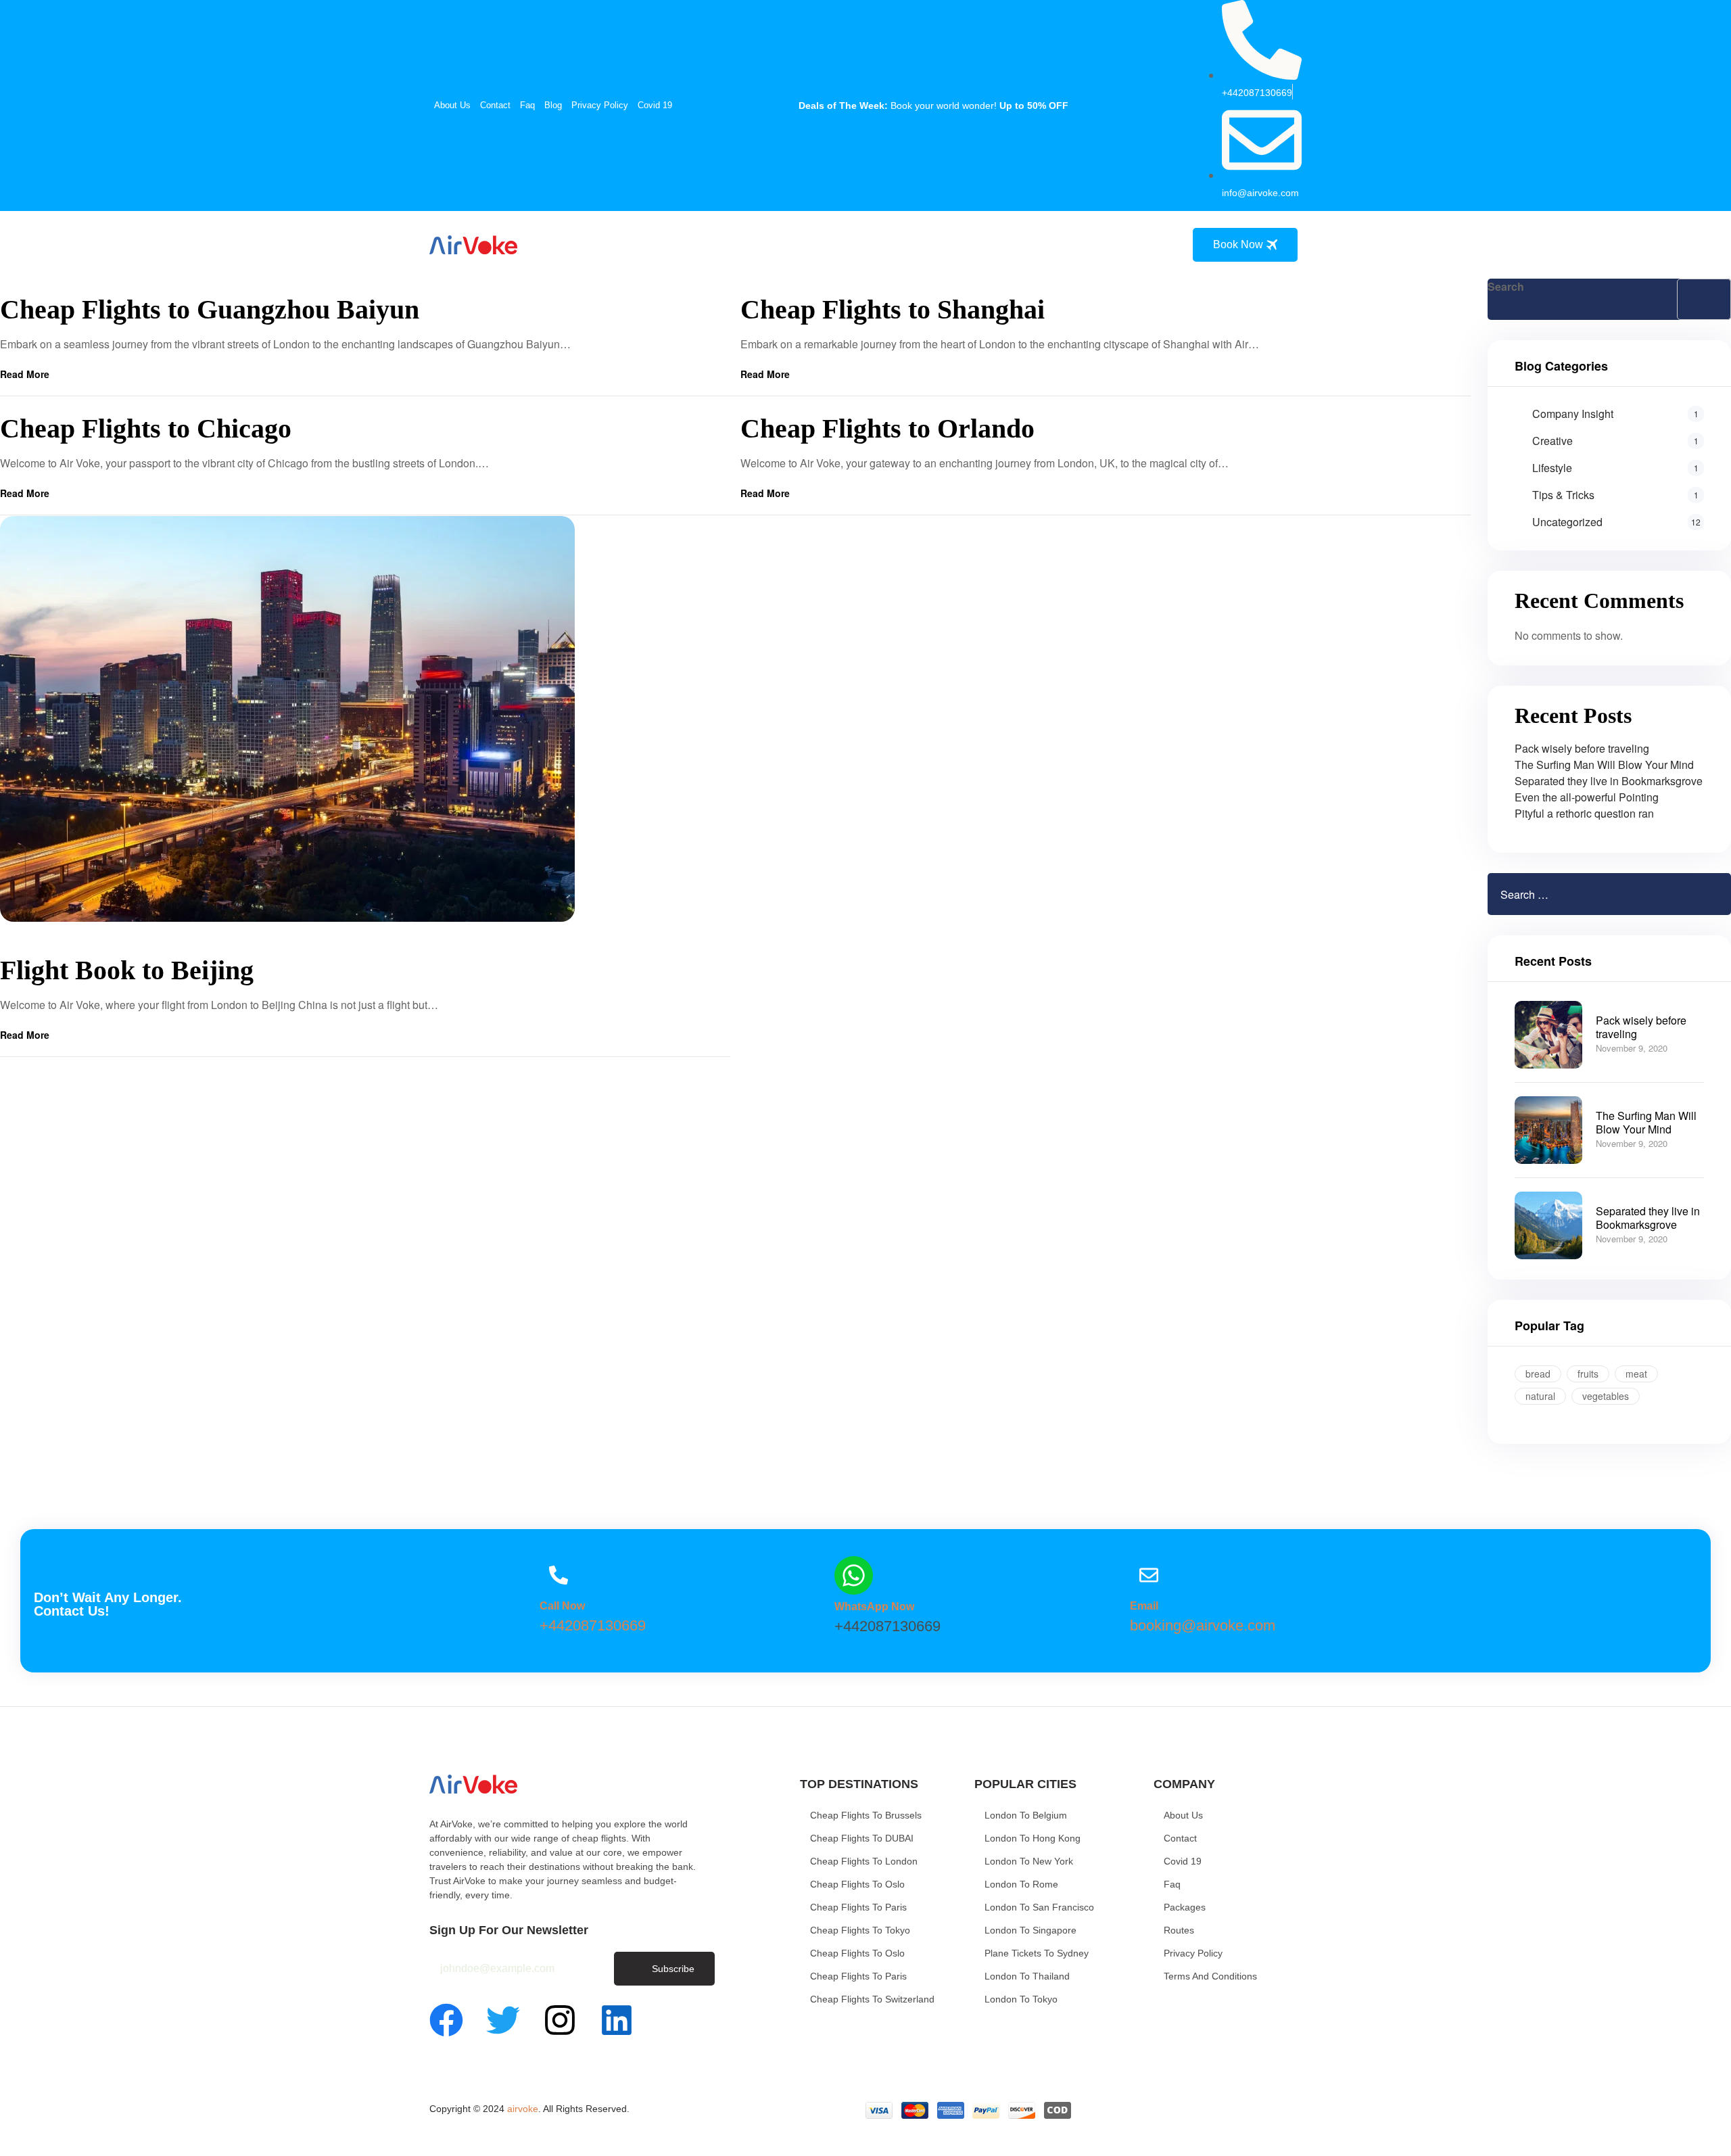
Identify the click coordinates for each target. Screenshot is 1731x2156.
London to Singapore (1030, 1930)
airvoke (523, 2109)
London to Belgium (1026, 1815)
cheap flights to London (864, 1861)
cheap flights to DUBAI (862, 1838)
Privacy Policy (600, 105)
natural (1540, 1396)
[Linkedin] (617, 2020)
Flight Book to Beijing (127, 970)
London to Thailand (1027, 1976)
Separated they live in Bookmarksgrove (1609, 781)
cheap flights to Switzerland (872, 1999)
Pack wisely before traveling (1582, 748)
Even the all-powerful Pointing (1587, 797)
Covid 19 (655, 105)
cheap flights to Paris (858, 1907)
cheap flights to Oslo (857, 1884)
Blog (553, 105)
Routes (1179, 1930)
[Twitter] (503, 2020)
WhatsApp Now (874, 1607)
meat (1636, 1374)
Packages (1185, 1907)
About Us (452, 105)
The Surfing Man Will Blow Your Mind (1604, 765)
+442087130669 (593, 1625)
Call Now (562, 1606)
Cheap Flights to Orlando (887, 428)
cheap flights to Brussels (866, 1815)
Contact (495, 105)
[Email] (1149, 1575)
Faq (527, 105)
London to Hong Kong (1033, 1838)
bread (1538, 1374)
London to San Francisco (1039, 1907)
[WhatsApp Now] (854, 1575)
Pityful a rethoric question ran (1584, 813)
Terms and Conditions (1210, 1976)
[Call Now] (559, 1575)
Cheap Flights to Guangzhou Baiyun (210, 309)
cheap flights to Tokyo (860, 1930)
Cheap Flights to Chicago (146, 428)
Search (1506, 286)
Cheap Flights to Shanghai (893, 309)
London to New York (1029, 1861)
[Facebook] (446, 2020)
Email (1144, 1606)
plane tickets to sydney (1037, 1953)
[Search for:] (1568, 894)
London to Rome (1021, 1884)
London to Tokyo (1021, 1999)
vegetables (1606, 1396)
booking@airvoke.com (1203, 1625)
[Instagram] (560, 2020)
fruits (1588, 1374)
